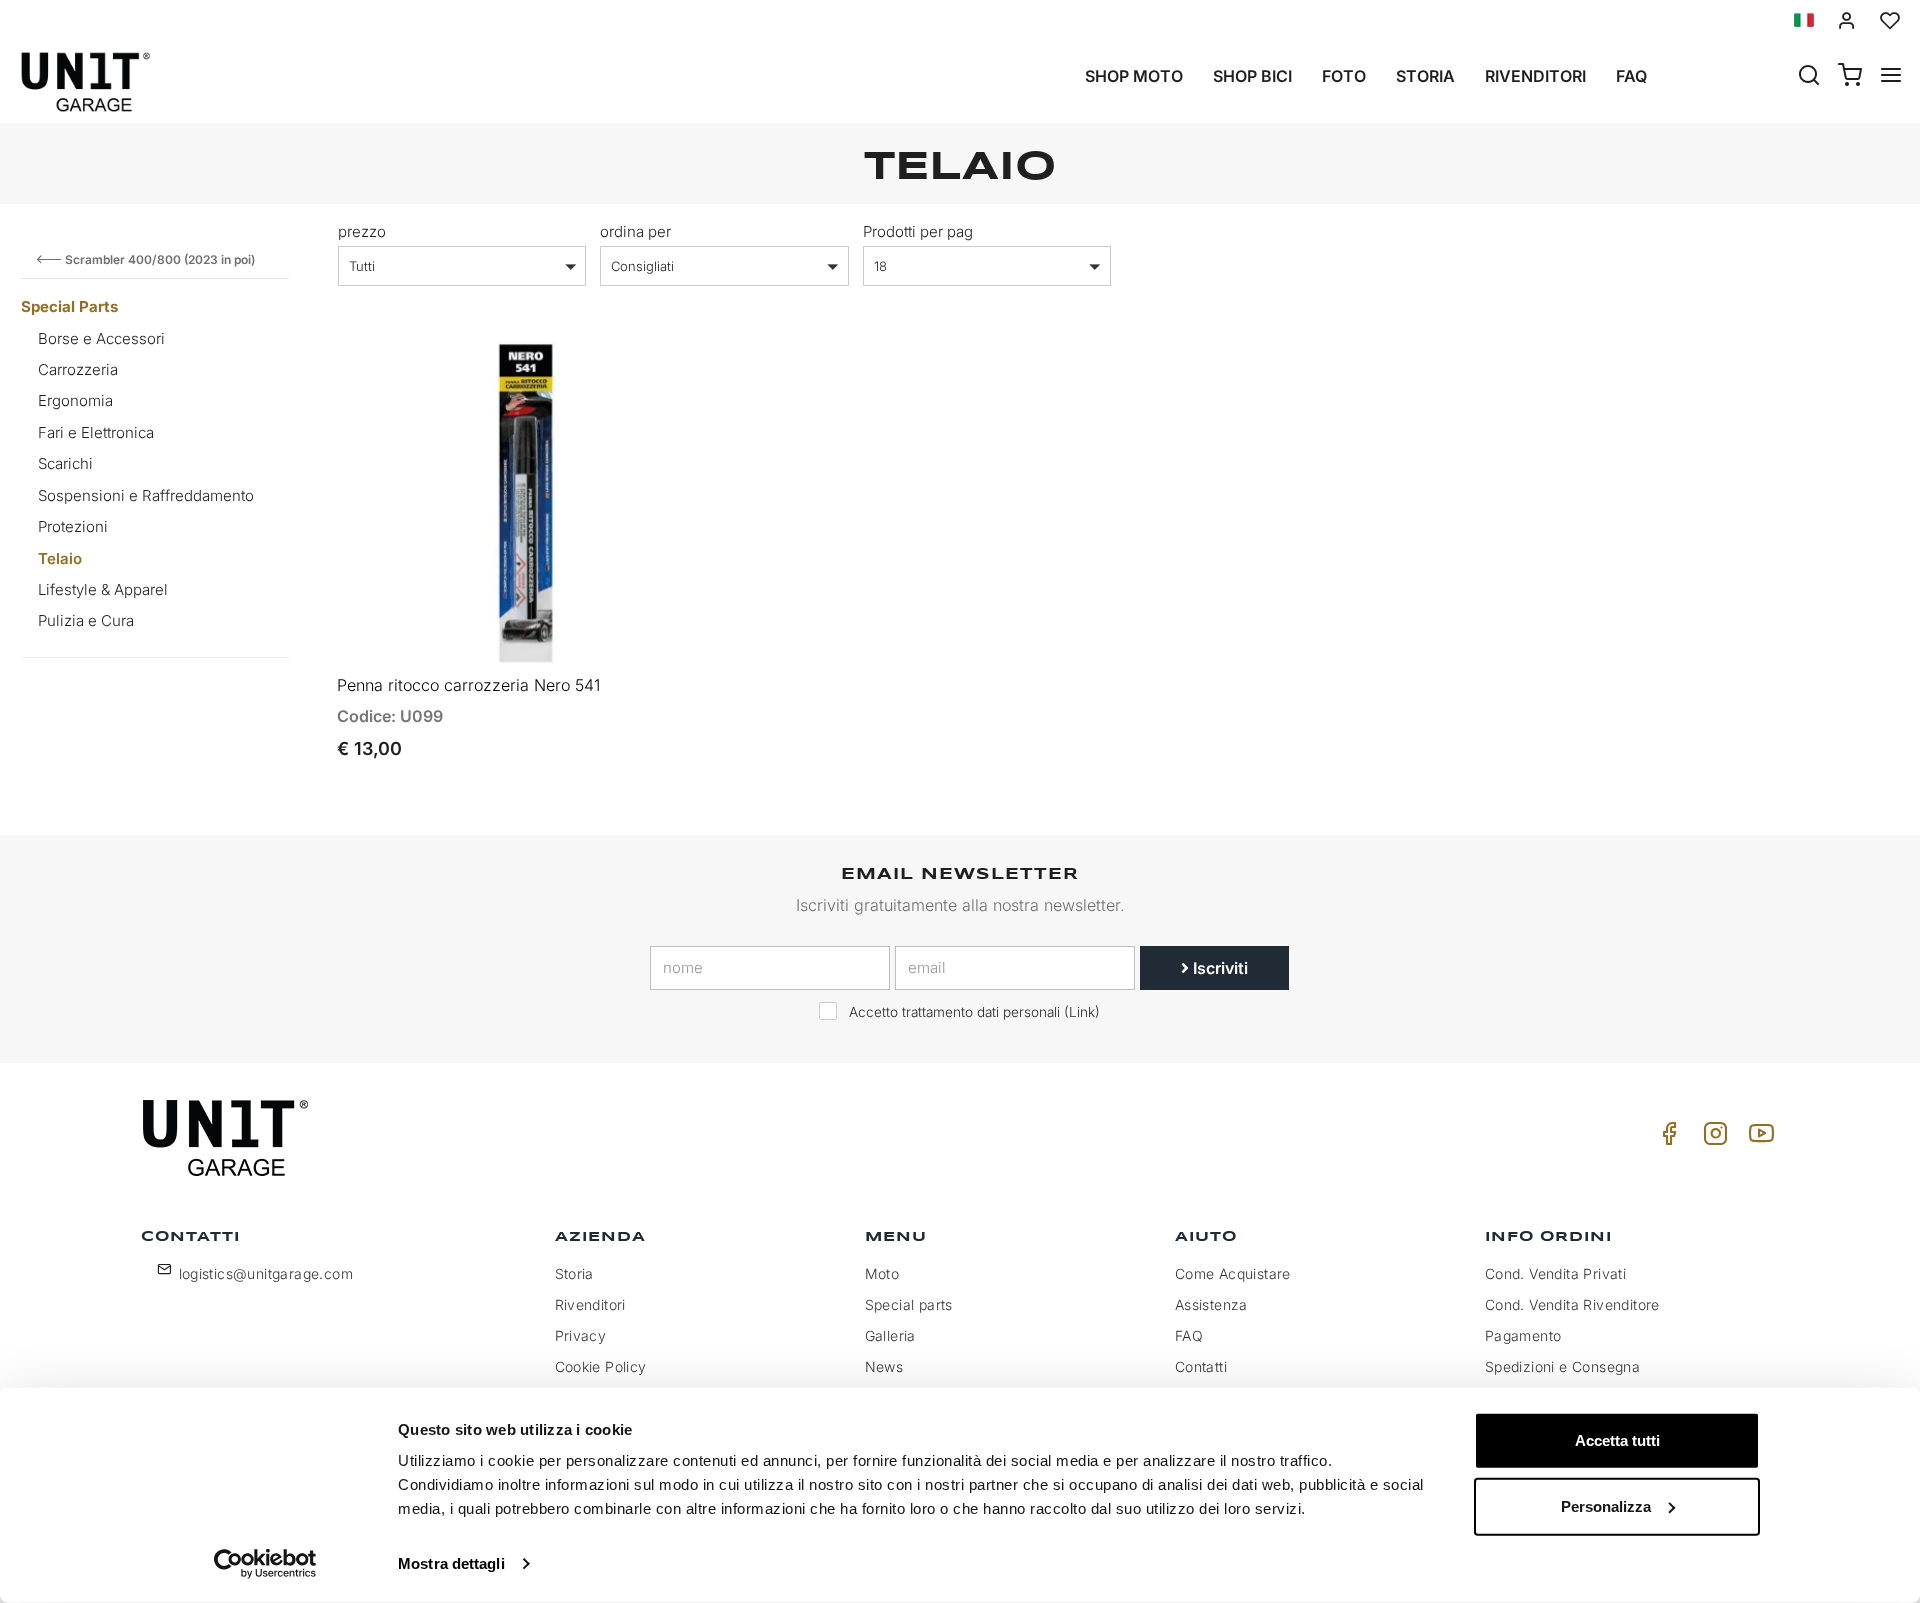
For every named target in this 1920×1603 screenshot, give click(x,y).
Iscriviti (1218, 968)
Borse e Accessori (101, 338)
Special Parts (69, 306)
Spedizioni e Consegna (1562, 1366)
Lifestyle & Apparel (103, 589)
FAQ (1189, 1335)
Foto (1344, 76)
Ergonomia (75, 400)
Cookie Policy (601, 1366)
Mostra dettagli (451, 1563)
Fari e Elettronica (96, 432)
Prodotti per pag (918, 231)
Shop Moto (1134, 76)
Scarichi (65, 463)
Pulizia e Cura (86, 620)
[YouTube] (1758, 1138)
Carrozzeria (78, 369)
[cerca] (1809, 77)
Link (1082, 1012)
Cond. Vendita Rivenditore (1572, 1304)
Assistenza (1211, 1304)
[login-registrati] (1847, 20)
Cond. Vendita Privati (1555, 1273)
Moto (882, 1273)
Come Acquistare (1233, 1273)
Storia (1425, 76)
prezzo (362, 231)
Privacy (581, 1335)
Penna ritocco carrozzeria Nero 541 (468, 685)
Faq (1631, 76)
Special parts (909, 1304)
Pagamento (1523, 1335)
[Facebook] (1666, 1138)
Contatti (1201, 1366)
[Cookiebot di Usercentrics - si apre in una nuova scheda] (265, 1564)
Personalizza (1606, 1505)
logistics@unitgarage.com (266, 1273)
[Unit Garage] (228, 1138)
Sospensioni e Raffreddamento (146, 495)
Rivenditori (1535, 76)
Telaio (60, 558)
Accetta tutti (1617, 1440)
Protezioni (73, 526)
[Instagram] (1712, 1138)
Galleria (890, 1335)
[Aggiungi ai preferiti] (642, 374)
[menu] (1891, 77)
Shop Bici (1252, 76)
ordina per (635, 231)
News (884, 1366)
